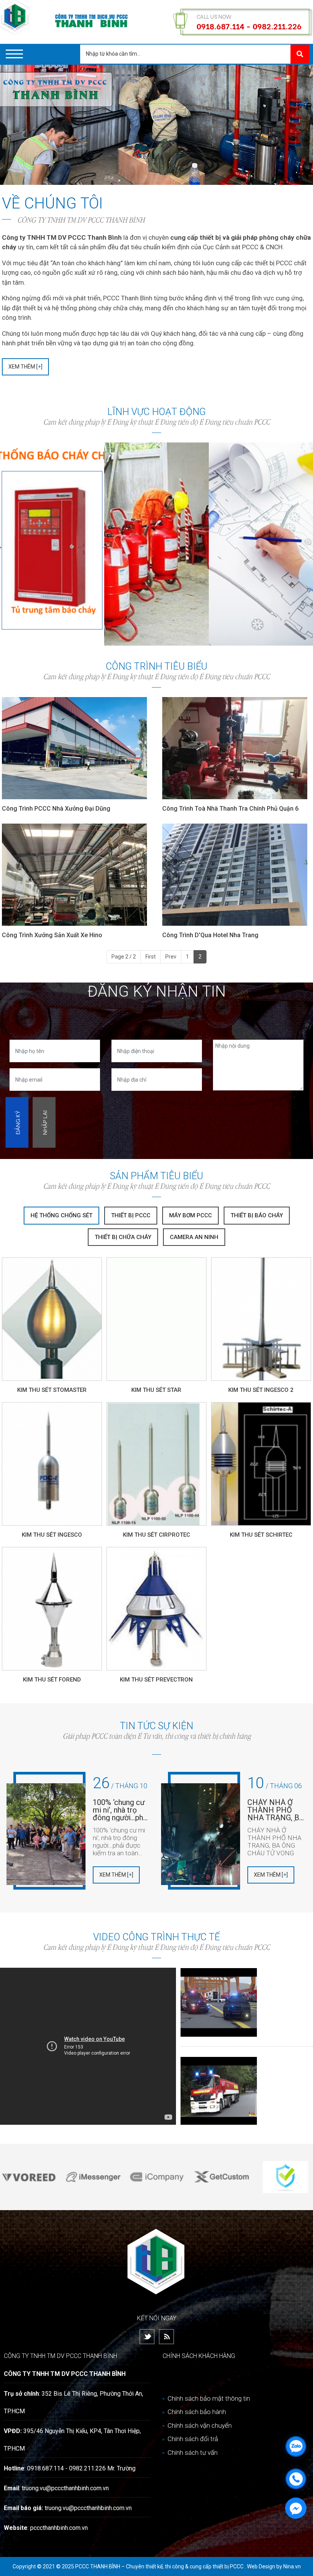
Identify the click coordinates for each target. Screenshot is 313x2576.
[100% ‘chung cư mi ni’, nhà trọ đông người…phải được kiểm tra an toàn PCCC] (46, 1834)
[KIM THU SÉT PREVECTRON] (156, 1609)
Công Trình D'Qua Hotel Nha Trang (210, 935)
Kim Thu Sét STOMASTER (52, 1390)
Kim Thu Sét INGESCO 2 (261, 1390)
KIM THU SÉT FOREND (52, 1680)
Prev (171, 957)
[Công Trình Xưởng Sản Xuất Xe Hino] (76, 875)
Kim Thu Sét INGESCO (52, 1535)
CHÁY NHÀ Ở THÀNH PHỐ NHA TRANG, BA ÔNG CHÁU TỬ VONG (276, 1810)
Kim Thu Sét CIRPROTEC (156, 1535)
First (151, 957)
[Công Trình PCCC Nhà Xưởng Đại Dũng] (76, 748)
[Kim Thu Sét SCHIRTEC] (261, 1464)
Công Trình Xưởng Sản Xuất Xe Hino (52, 935)
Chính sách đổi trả (192, 2439)
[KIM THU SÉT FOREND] (52, 1609)
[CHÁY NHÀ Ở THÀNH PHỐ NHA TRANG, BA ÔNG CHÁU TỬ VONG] (201, 1834)
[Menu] (14, 54)
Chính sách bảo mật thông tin (208, 2398)
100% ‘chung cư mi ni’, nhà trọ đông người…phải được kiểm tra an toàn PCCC (121, 1810)
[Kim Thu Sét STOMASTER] (52, 1319)
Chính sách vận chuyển (199, 2425)
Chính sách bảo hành (196, 2412)
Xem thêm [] (25, 367)
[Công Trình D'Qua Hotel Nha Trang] (237, 875)
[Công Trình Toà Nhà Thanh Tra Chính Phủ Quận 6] (237, 748)
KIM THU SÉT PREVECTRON (156, 1680)
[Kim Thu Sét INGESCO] (52, 1464)
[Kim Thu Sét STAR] (156, 1319)
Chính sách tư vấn (192, 2453)
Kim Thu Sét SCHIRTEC (261, 1535)
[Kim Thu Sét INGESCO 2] (261, 1319)
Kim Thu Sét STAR (156, 1390)
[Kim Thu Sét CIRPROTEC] (156, 1464)
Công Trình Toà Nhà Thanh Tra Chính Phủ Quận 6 (230, 809)
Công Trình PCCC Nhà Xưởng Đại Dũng (56, 809)
